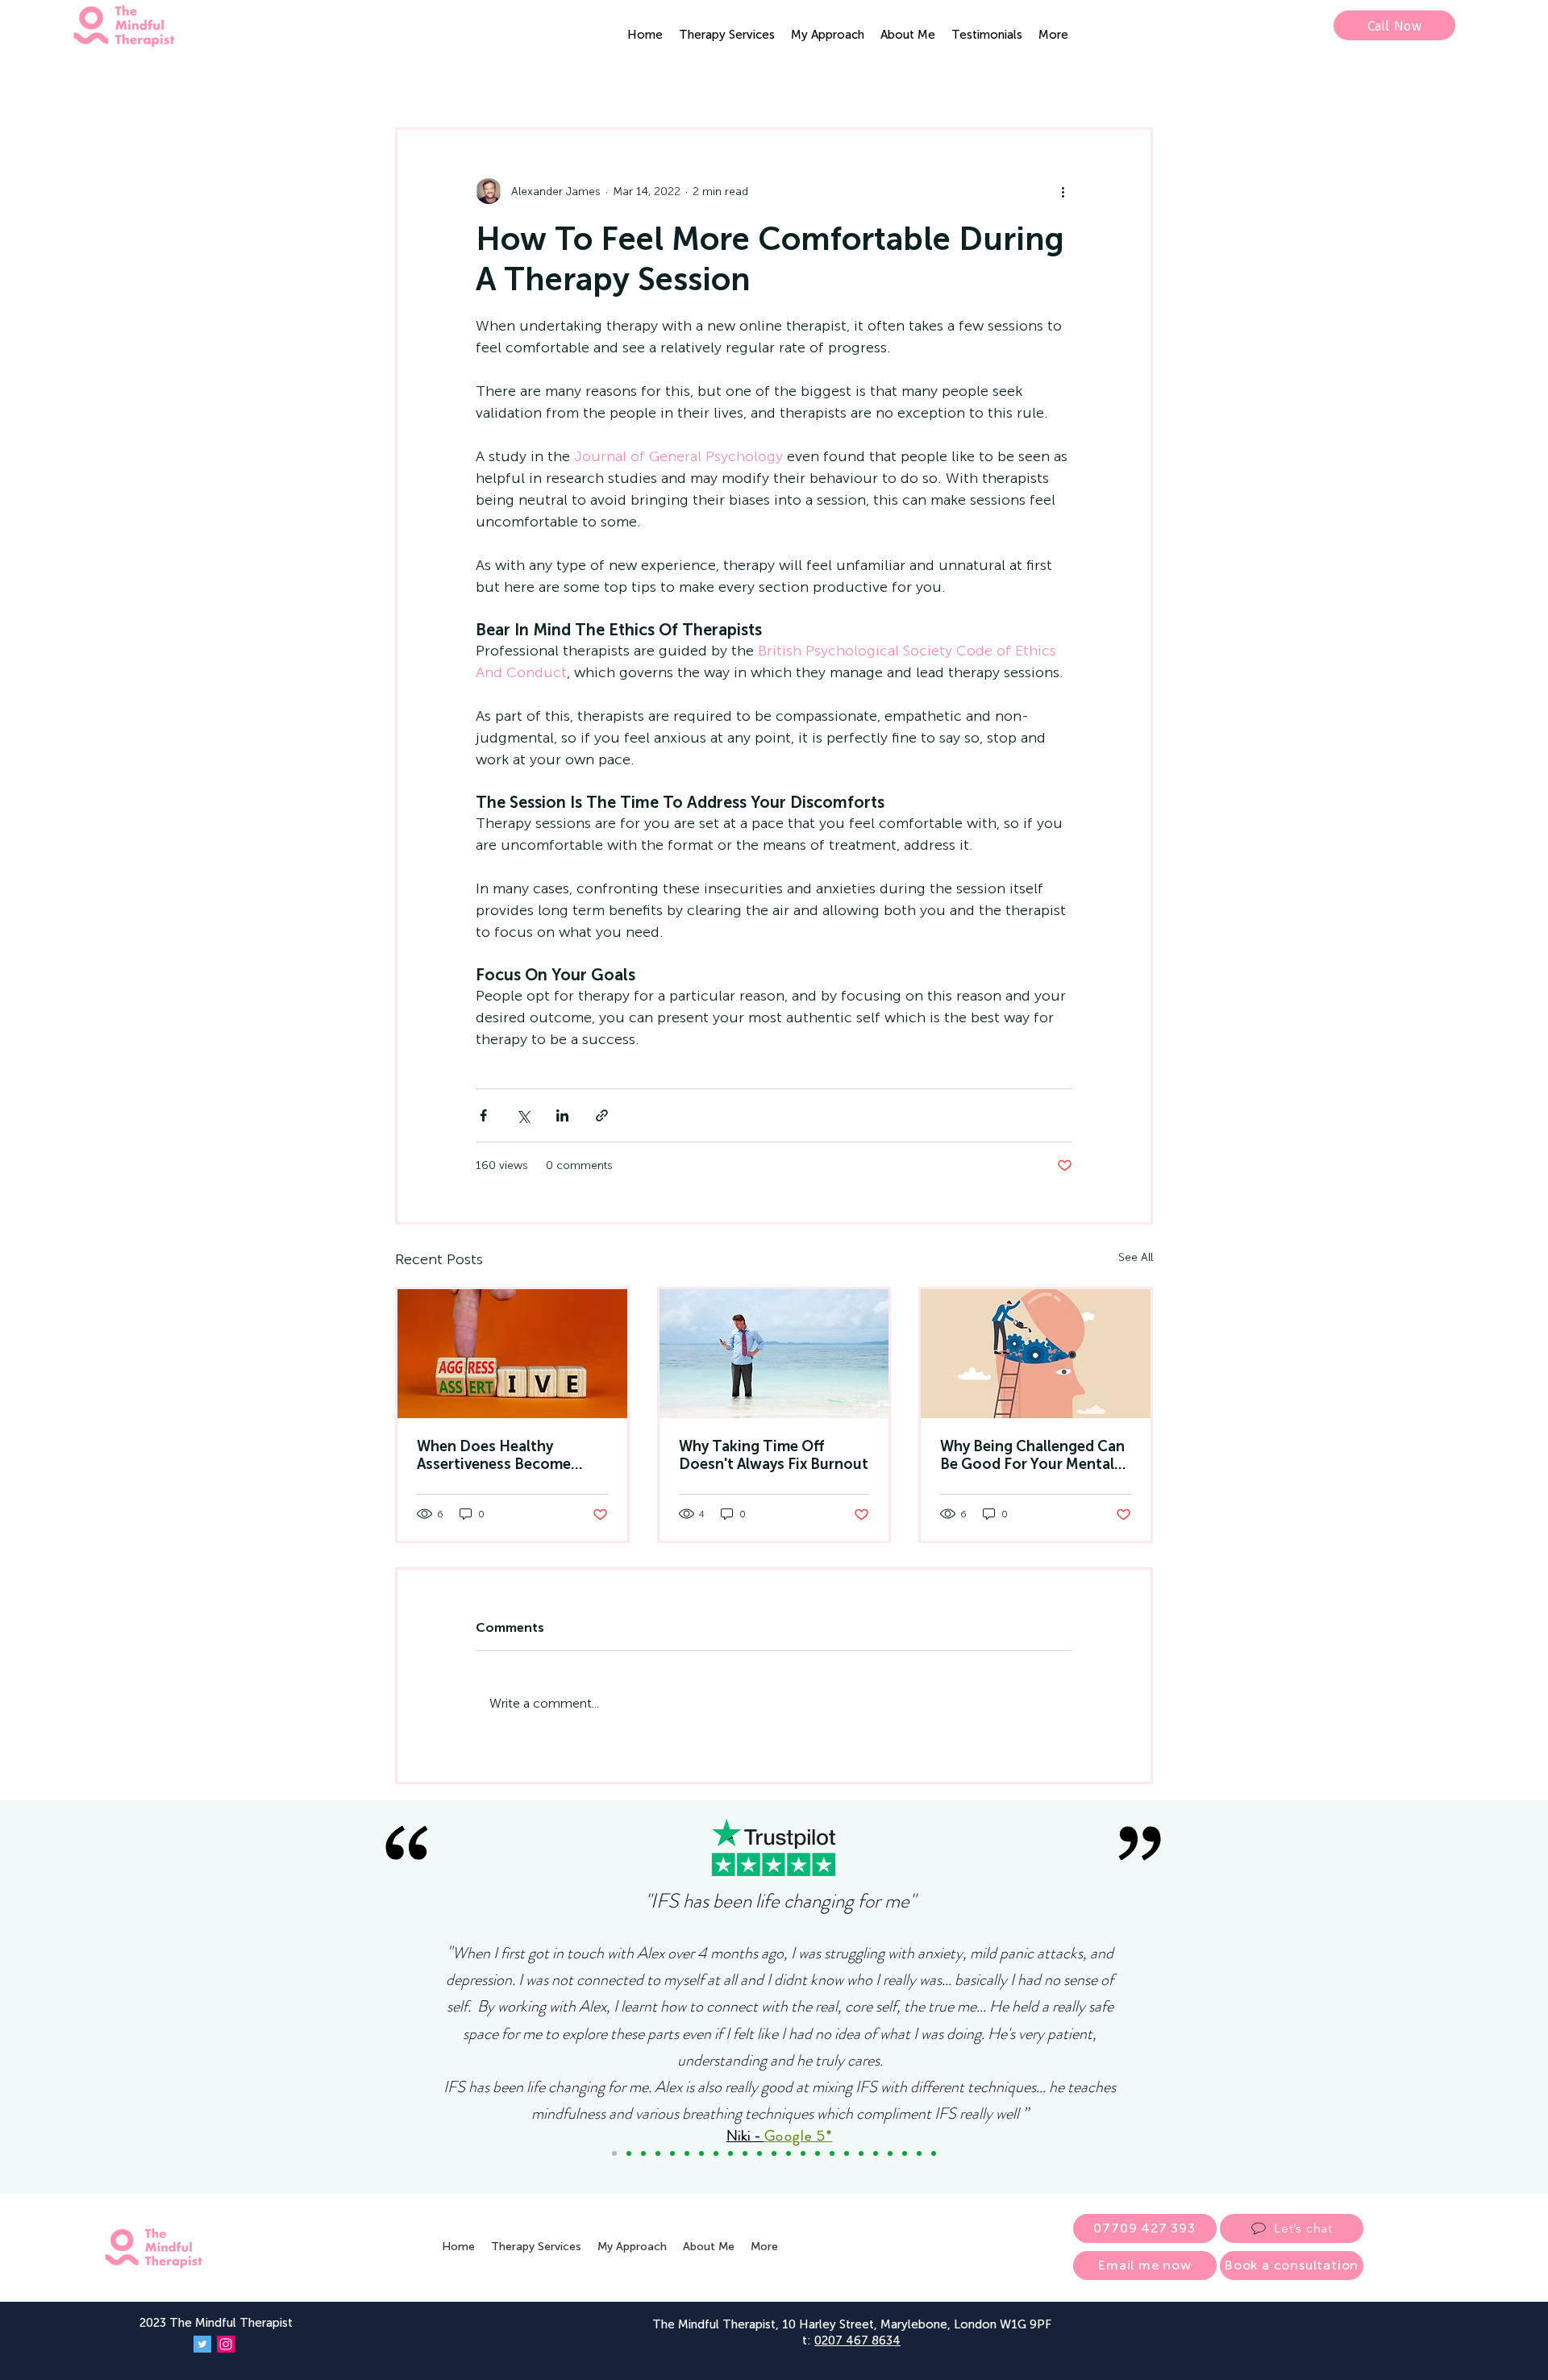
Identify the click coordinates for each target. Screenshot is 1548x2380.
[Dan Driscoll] (789, 2153)
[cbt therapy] (774, 1354)
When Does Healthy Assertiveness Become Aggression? (494, 1455)
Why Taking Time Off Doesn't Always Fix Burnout (774, 1455)
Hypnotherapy (648, 78)
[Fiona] (818, 2153)
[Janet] (730, 2153)
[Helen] (832, 2153)
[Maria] (658, 2153)
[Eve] (890, 2153)
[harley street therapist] (1036, 1354)
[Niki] (614, 2153)
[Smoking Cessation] (934, 2153)
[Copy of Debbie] (629, 2153)
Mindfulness (526, 78)
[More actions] (1063, 191)
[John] (716, 2153)
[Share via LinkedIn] (562, 1115)
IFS (738, 78)
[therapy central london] (512, 1354)
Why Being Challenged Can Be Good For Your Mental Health (1032, 1455)
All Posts (424, 78)
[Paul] (847, 2153)
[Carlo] (861, 2153)
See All (1136, 1257)
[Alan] (919, 2153)
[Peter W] (803, 2153)
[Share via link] (602, 1115)
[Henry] (905, 2153)
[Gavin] (774, 2153)
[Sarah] (759, 2153)
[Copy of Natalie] (687, 2153)
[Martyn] (745, 2153)
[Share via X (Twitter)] (523, 1115)
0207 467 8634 (857, 2340)
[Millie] (876, 2153)
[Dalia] (701, 2153)
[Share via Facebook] (483, 1115)
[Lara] (672, 2153)
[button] (727, 35)
